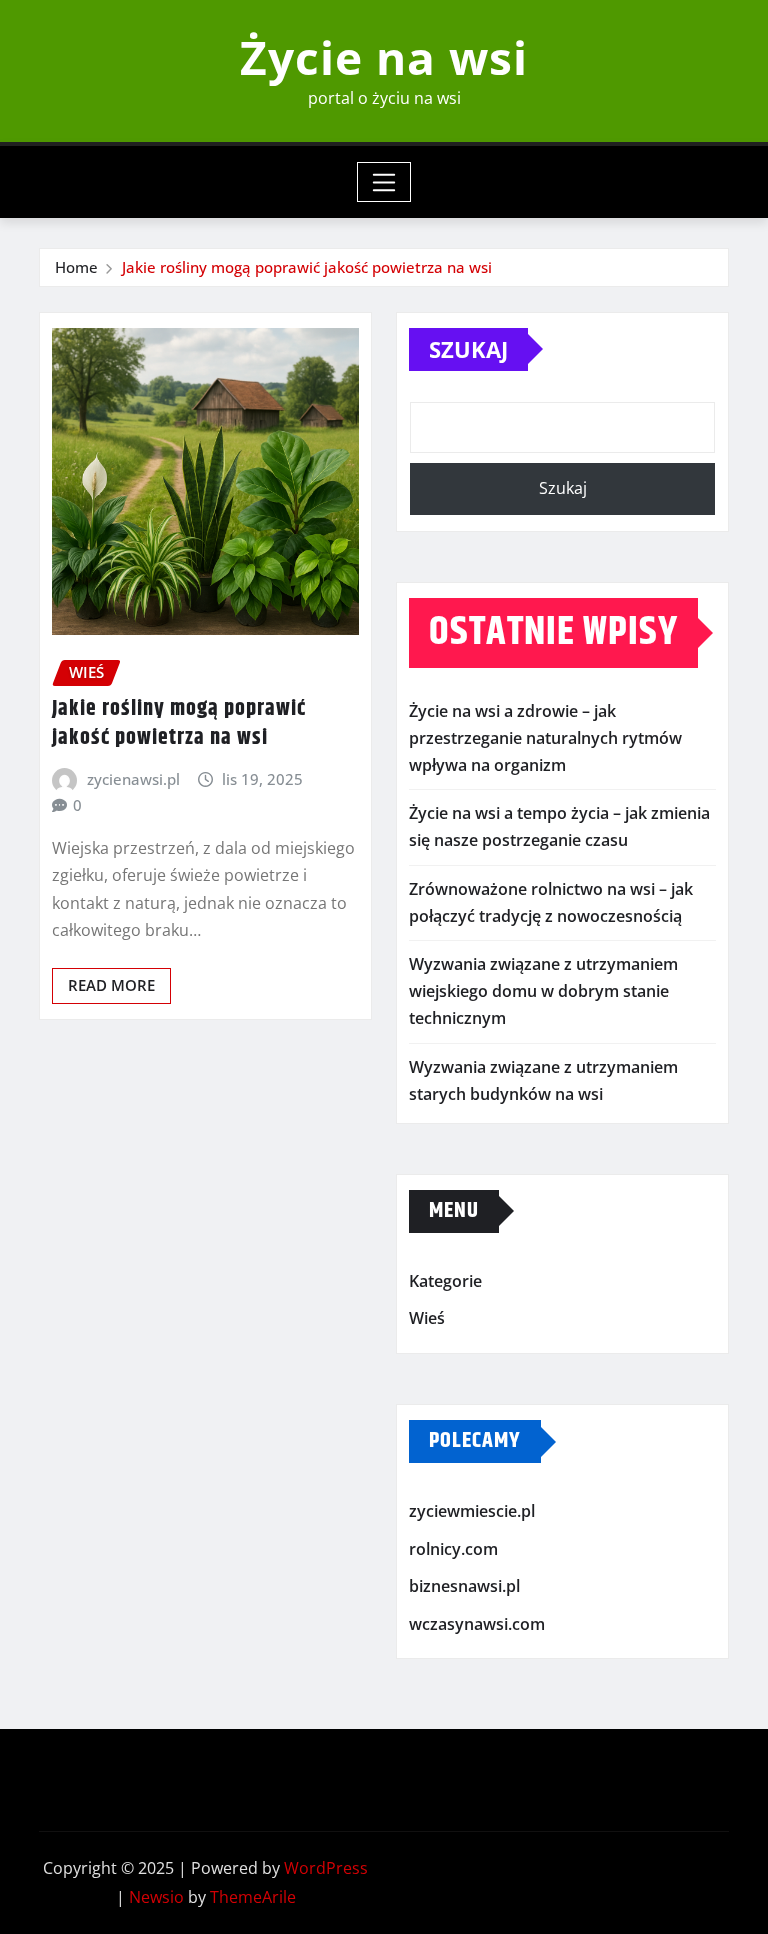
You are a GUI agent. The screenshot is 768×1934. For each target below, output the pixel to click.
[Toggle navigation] (384, 182)
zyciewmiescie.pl (472, 1511)
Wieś (427, 1319)
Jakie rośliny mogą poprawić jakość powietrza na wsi (307, 267)
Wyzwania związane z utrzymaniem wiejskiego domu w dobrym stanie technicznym (543, 991)
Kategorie (445, 1281)
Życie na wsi (384, 57)
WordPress (326, 1868)
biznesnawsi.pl (464, 1586)
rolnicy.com (453, 1549)
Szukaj (468, 349)
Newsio (156, 1897)
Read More (111, 985)
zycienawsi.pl (133, 779)
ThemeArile (253, 1897)
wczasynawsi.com (477, 1624)
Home (76, 267)
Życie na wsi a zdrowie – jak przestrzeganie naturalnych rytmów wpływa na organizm (545, 738)
